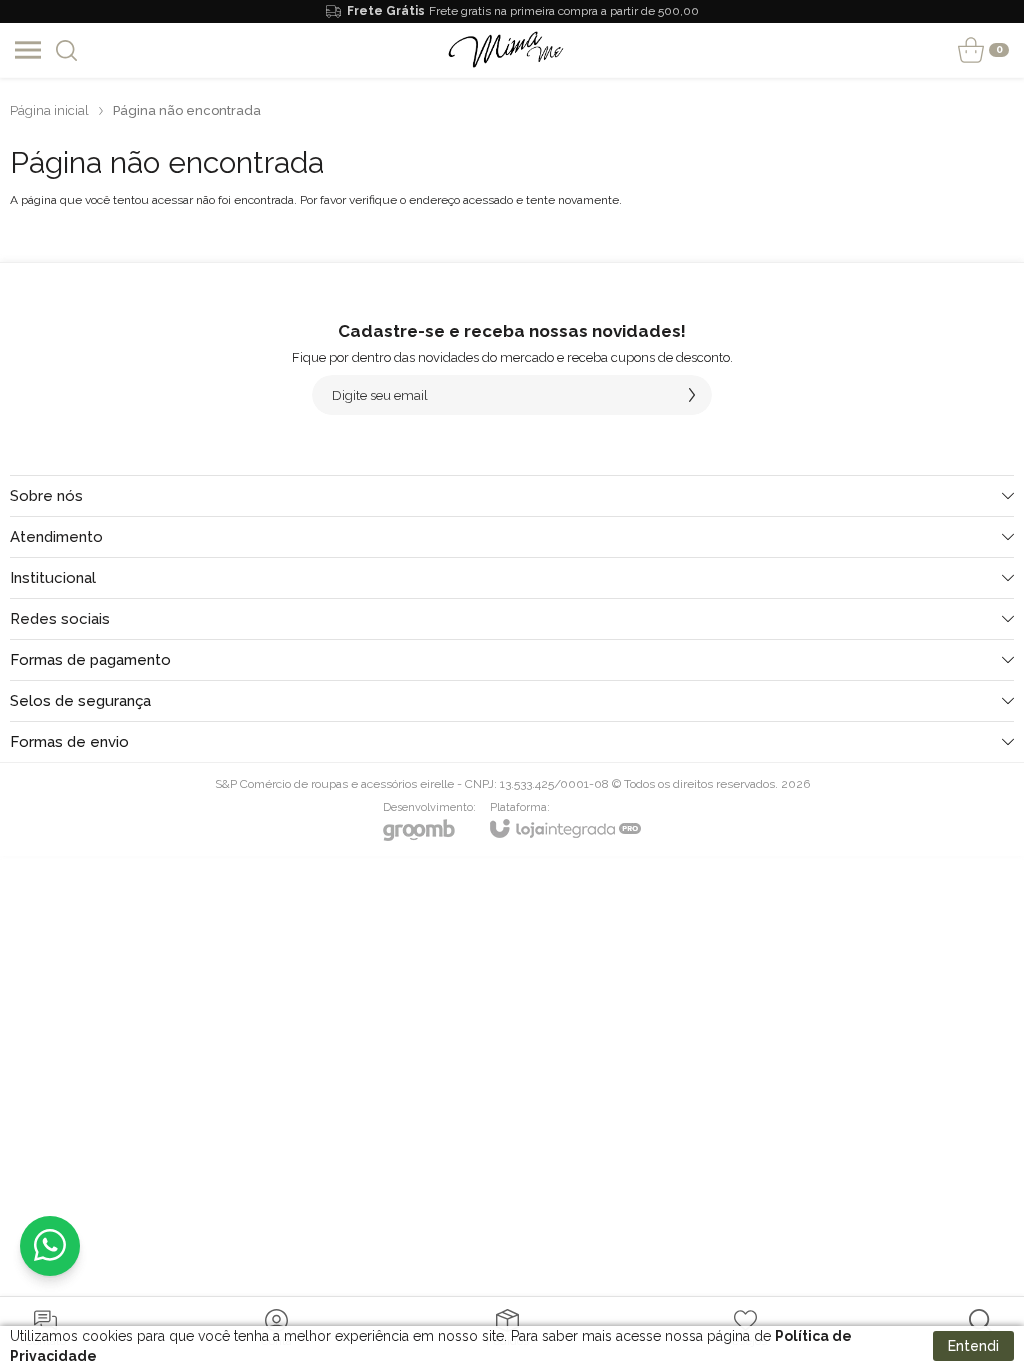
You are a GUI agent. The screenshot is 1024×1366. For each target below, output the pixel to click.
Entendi (973, 1346)
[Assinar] (692, 395)
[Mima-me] (506, 50)
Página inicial (49, 110)
